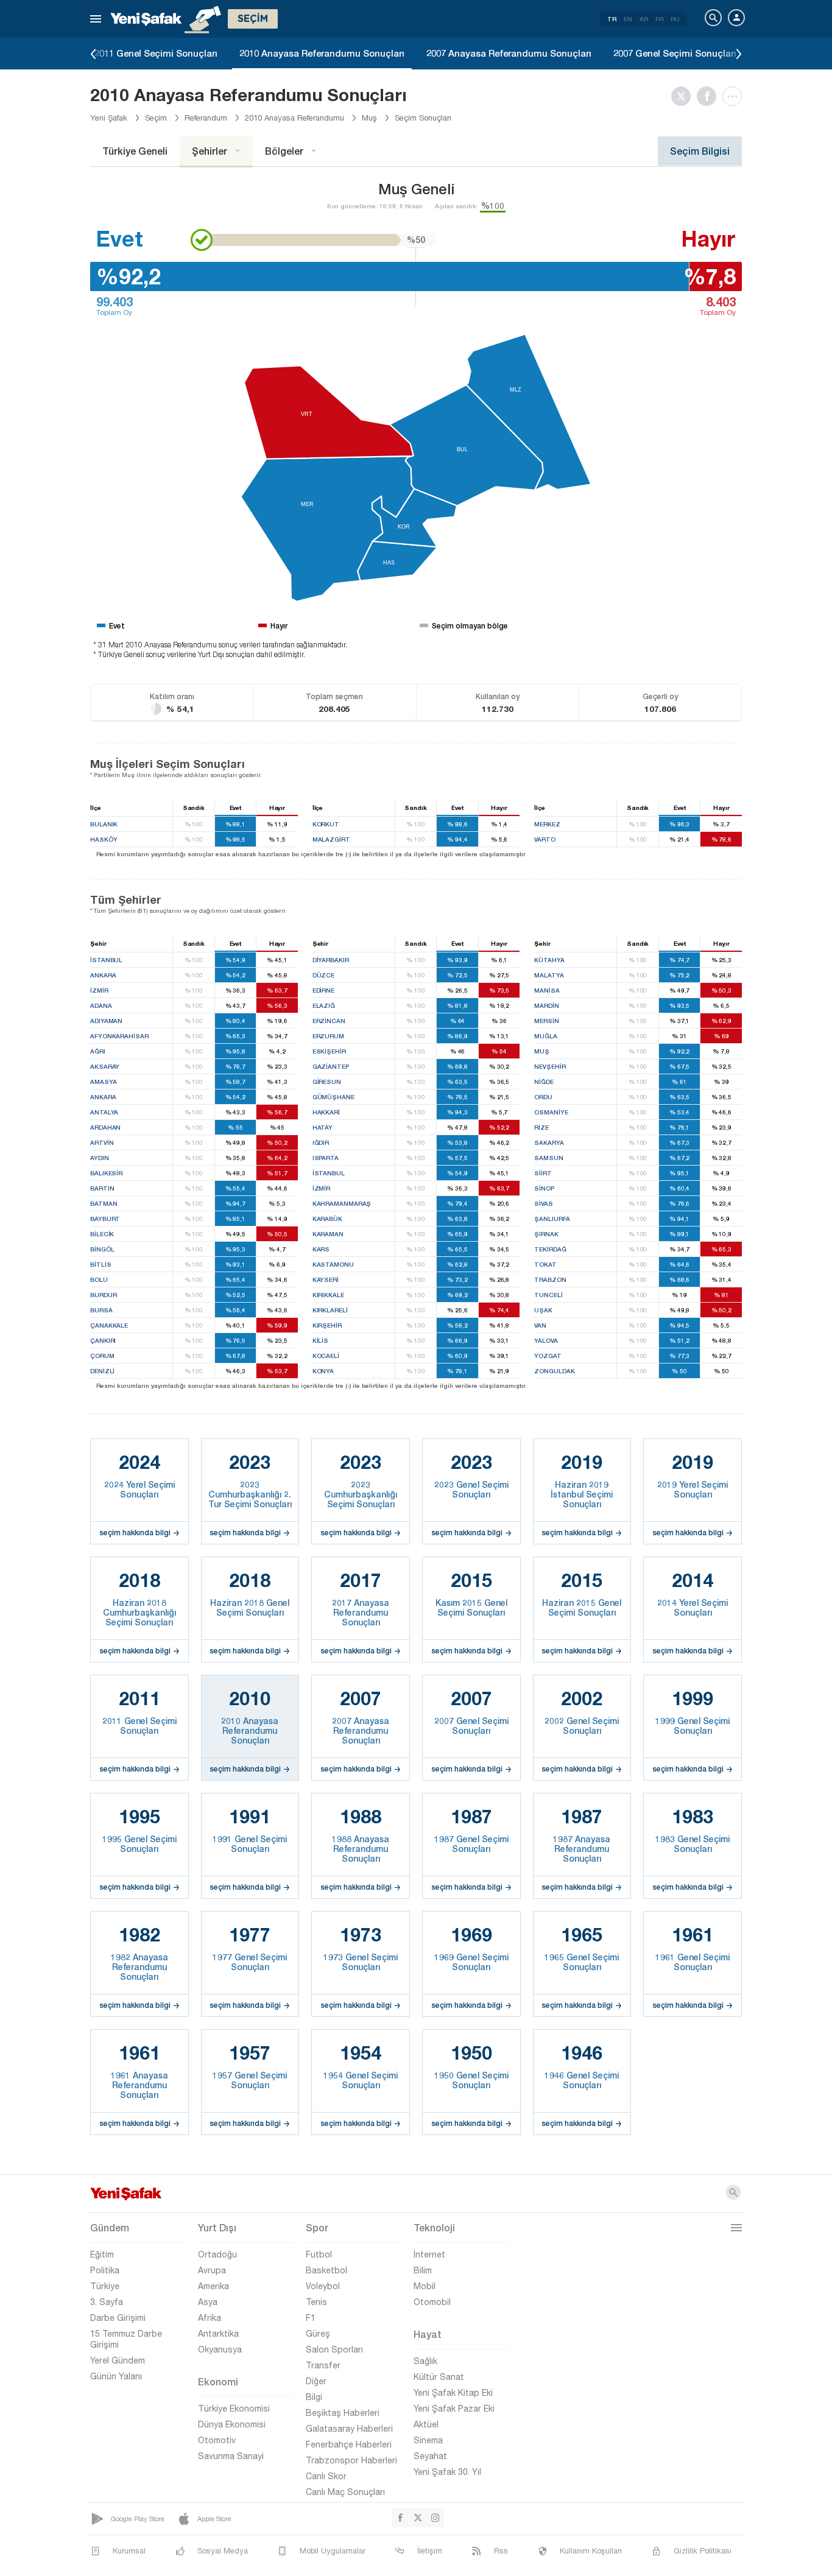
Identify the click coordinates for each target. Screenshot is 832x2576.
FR (659, 19)
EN (628, 19)
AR (644, 19)
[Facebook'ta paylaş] (710, 96)
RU (675, 19)
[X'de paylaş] (684, 96)
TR (612, 19)
